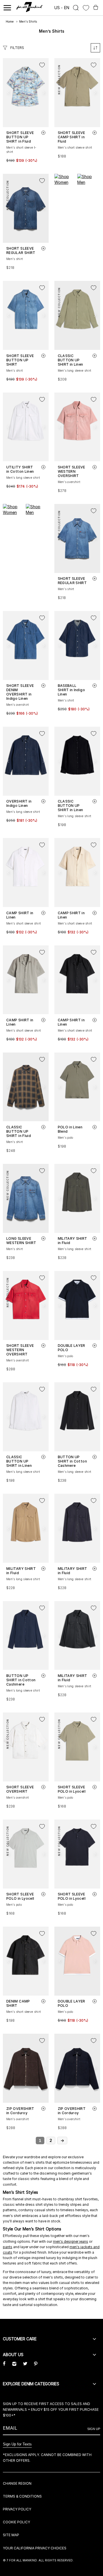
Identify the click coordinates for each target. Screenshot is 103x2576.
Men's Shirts (28, 21)
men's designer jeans (71, 2241)
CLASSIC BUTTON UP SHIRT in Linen (71, 360)
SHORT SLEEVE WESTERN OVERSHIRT (72, 471)
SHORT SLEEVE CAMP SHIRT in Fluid (72, 137)
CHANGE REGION (17, 2483)
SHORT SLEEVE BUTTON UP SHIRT (20, 360)
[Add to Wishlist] (42, 65)
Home (10, 21)
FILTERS (17, 48)
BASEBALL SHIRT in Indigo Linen (71, 690)
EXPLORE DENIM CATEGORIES (31, 2384)
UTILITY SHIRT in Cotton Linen (20, 469)
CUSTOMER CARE (20, 2339)
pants (8, 2247)
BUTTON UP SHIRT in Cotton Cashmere (72, 1461)
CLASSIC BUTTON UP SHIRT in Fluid (19, 1131)
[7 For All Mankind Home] (30, 8)
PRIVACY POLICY (17, 2509)
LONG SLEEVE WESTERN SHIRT (21, 1241)
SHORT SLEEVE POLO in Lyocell (72, 1789)
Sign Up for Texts (17, 2444)
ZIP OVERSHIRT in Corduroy (20, 2111)
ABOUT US (13, 2355)
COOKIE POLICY (16, 2522)
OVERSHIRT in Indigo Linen (19, 803)
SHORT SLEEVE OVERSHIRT (20, 1789)
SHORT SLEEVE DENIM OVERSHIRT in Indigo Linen (20, 692)
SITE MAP (11, 2535)
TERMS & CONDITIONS (22, 2496)
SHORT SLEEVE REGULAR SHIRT (21, 251)
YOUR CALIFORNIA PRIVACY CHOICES (35, 2548)
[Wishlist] (86, 8)
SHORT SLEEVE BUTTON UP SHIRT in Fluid (20, 137)
